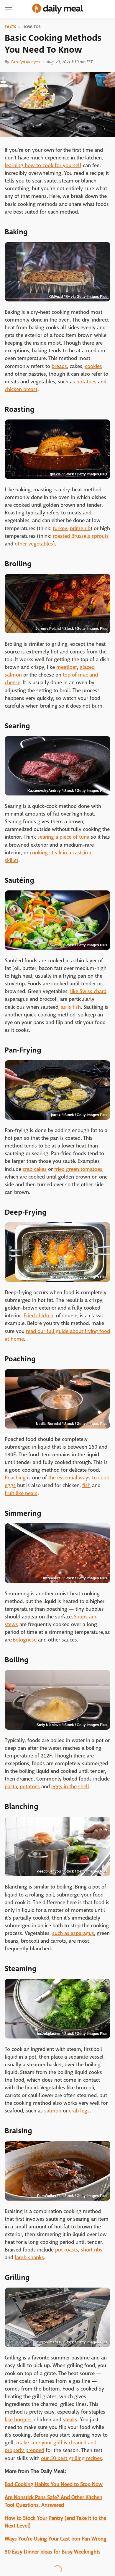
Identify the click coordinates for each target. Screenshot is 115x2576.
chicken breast (21, 389)
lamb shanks (29, 2258)
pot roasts (67, 2250)
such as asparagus (73, 1933)
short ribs (92, 2250)
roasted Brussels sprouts (81, 536)
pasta (11, 1787)
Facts (11, 27)
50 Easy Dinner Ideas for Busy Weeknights (53, 2552)
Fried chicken (38, 1316)
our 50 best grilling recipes (72, 2458)
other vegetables (34, 544)
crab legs (79, 2111)
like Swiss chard (88, 991)
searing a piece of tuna (63, 837)
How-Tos (32, 27)
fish (86, 1485)
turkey (60, 528)
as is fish (71, 1007)
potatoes (86, 382)
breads (59, 366)
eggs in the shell (70, 1787)
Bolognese (25, 1640)
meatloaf (67, 667)
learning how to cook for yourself (43, 166)
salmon (53, 2111)
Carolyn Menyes (25, 62)
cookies (93, 366)
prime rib (80, 528)
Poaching (15, 1478)
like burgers (18, 2420)
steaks (70, 2420)
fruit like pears (21, 1493)
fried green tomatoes (78, 1169)
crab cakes (35, 1169)
